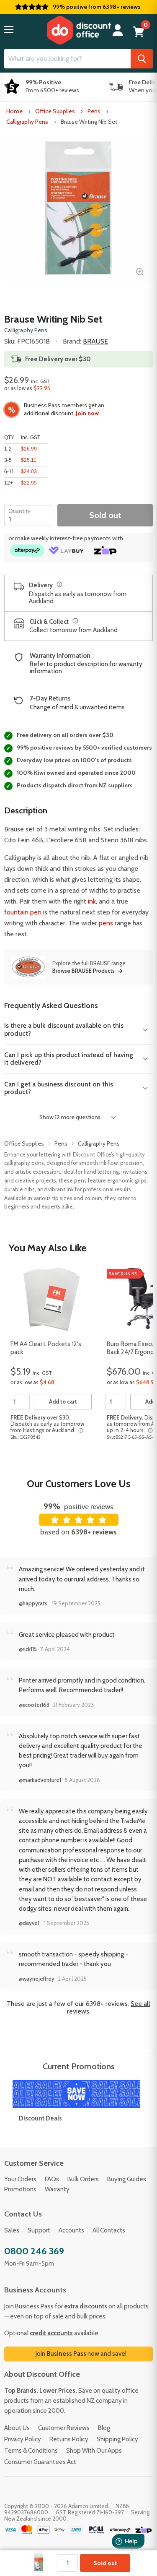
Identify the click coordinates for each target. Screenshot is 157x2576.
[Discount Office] (79, 30)
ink (92, 901)
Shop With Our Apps (94, 2451)
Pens (94, 111)
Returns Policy (69, 2439)
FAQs (52, 2179)
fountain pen (23, 912)
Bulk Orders (83, 2179)
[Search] (142, 59)
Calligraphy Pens (27, 122)
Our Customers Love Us (79, 1483)
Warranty (57, 2189)
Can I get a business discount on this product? (59, 1088)
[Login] (118, 30)
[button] (9, 29)
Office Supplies (55, 111)
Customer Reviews (64, 2428)
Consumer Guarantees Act (40, 2462)
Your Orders (20, 2179)
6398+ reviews (94, 1532)
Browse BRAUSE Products (84, 971)
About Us (17, 2428)
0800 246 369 (34, 2251)
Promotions (20, 2189)
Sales (12, 2230)
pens (106, 923)
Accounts (71, 2230)
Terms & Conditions (31, 2451)
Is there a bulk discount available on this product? (64, 1029)
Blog (104, 2428)
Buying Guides (127, 2179)
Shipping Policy (117, 2439)
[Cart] (139, 32)
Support (39, 2230)
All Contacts (109, 2230)
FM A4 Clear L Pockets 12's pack (46, 1348)
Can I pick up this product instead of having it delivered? (69, 1059)
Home (14, 111)
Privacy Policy (23, 2439)
